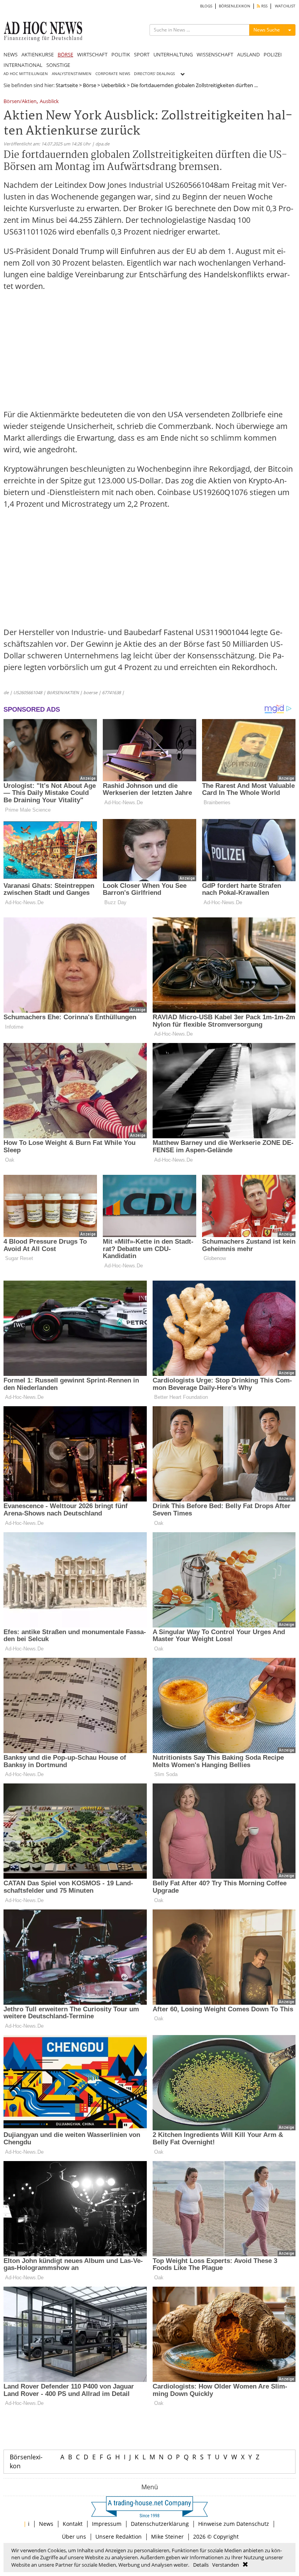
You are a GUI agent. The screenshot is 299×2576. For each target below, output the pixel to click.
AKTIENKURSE (38, 54)
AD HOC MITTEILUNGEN (26, 74)
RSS (264, 6)
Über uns (74, 2537)
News (46, 2524)
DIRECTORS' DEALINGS (154, 74)
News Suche (267, 30)
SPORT (142, 54)
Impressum (107, 2524)
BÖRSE (65, 54)
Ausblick (49, 102)
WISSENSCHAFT (215, 54)
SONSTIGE (58, 65)
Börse (90, 85)
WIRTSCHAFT (92, 54)
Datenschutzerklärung (160, 2524)
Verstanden (226, 2565)
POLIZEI (273, 54)
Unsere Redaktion (119, 2537)
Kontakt (73, 2524)
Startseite (67, 85)
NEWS (11, 54)
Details (201, 2565)
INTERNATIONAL (23, 65)
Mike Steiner (167, 2537)
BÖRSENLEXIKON (235, 6)
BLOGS (206, 6)
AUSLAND (248, 54)
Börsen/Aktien (20, 102)
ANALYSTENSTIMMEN (72, 74)
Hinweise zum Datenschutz (234, 2524)
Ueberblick (113, 85)
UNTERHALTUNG (173, 54)
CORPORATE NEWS (113, 74)
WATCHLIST (285, 6)
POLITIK (121, 54)
